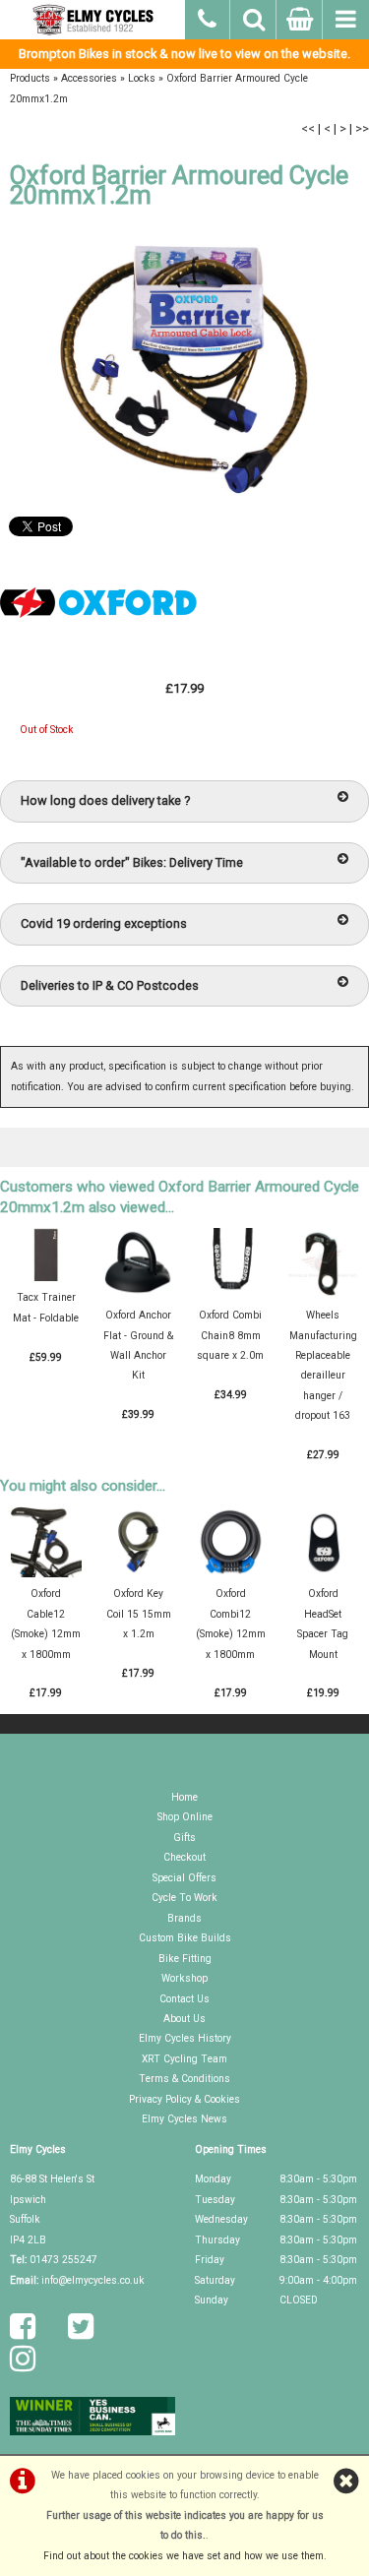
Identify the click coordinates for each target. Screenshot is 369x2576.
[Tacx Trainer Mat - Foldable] (46, 1278)
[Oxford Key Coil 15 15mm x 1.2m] (138, 1574)
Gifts (184, 1838)
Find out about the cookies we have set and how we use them (184, 2556)
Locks (142, 78)
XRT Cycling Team (184, 2059)
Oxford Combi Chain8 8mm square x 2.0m (230, 1335)
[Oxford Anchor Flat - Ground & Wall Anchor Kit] (138, 1295)
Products (30, 78)
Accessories (89, 78)
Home (184, 1797)
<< (308, 128)
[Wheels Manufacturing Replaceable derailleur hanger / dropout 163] (323, 1295)
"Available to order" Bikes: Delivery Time (132, 862)
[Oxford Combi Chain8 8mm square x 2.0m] (231, 1295)
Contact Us (184, 1999)
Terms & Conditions (184, 2079)
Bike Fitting (185, 1959)
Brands (184, 1918)
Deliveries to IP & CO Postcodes (110, 985)
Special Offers (184, 1878)
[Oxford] (98, 647)
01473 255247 (63, 2260)
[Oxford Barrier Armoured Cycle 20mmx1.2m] (184, 368)
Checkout (184, 1857)
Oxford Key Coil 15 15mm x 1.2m (139, 1614)
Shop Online (185, 1817)
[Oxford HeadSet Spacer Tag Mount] (323, 1574)
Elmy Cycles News (184, 2119)
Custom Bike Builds (185, 1938)
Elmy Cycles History (185, 2038)
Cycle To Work (184, 1898)
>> (362, 128)
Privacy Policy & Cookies (184, 2099)
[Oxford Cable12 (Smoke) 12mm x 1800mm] (46, 1574)
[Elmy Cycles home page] (92, 20)
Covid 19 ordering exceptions (104, 923)
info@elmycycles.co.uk (93, 2280)
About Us (184, 2019)
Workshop (184, 1978)
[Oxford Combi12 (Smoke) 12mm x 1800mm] (231, 1574)
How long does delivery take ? (105, 800)
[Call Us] (208, 17)
